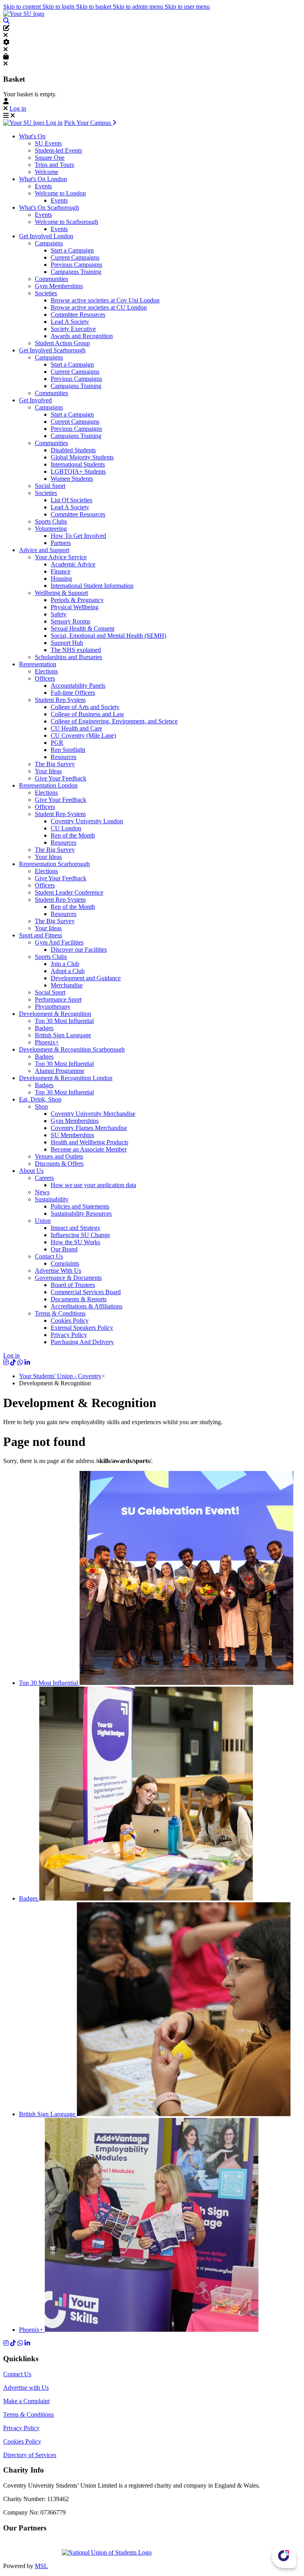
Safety (59, 614)
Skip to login (59, 7)
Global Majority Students (82, 457)
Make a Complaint (26, 2401)
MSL (41, 2566)
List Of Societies (71, 500)
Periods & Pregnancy (77, 600)
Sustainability (52, 1199)
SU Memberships (72, 1135)
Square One (50, 158)
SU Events (48, 143)
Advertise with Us (26, 2388)
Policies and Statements (80, 1206)
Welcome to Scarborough (66, 222)
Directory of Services (30, 2455)
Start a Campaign (72, 250)
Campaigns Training (76, 272)
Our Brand (64, 1249)
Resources (64, 757)
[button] (6, 21)
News (42, 1192)
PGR (57, 743)
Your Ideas (48, 771)
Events (43, 186)
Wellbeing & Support (61, 593)
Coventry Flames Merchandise (89, 1128)
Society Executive (73, 329)
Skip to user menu (187, 7)
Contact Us (49, 1256)
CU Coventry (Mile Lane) (83, 735)
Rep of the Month (73, 835)
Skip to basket (94, 7)
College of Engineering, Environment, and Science (114, 721)
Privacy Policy (69, 1335)
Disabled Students (73, 450)
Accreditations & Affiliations (86, 1306)
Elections (46, 671)
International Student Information (92, 586)
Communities (51, 279)
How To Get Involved (78, 536)
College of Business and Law (87, 714)
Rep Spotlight (68, 750)
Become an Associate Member (89, 1149)
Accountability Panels (78, 686)
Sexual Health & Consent (83, 628)
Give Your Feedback (61, 778)
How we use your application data (93, 1185)
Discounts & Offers (59, 1164)
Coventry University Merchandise (93, 1114)
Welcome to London (60, 193)
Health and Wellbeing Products (89, 1142)
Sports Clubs (51, 521)
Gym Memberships (59, 286)
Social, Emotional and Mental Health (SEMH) (108, 636)
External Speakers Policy (82, 1328)
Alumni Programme (60, 1071)
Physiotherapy (53, 1007)
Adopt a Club (68, 971)
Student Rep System (60, 700)
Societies (46, 293)
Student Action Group (62, 343)
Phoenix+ (47, 1042)
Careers (44, 1178)
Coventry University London (87, 821)
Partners (61, 543)
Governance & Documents (68, 1278)
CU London (66, 828)
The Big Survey (55, 764)
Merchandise (67, 985)
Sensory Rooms (70, 621)
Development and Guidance (86, 978)
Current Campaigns (75, 257)
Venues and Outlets (59, 1156)
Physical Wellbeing (75, 607)
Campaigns (49, 243)
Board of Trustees (73, 1285)
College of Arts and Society (85, 707)
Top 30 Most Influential (64, 1021)
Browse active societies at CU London (99, 307)
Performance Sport (58, 999)
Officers (45, 678)
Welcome (47, 172)
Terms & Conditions (60, 1313)
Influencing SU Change (80, 1235)
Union (43, 1221)
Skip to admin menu (139, 7)
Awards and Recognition (82, 336)
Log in (18, 108)
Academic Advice (73, 564)
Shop (41, 1106)
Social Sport (50, 486)
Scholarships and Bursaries (68, 657)
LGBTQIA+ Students (78, 471)
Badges (44, 1028)
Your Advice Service (61, 557)
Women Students (72, 479)
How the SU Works (75, 1242)
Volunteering (51, 529)
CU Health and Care (76, 728)
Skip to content (23, 7)
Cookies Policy (70, 1321)
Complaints (65, 1263)
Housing (61, 579)
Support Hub (67, 643)
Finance (61, 571)
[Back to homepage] (24, 14)
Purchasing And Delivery (82, 1342)
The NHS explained (76, 650)
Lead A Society (70, 322)
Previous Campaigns (76, 265)
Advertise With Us (58, 1271)
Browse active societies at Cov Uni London (105, 300)
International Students (78, 464)
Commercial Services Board (86, 1292)
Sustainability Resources (81, 1213)
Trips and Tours (54, 165)
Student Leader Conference (69, 892)
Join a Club (65, 964)
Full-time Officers (73, 693)
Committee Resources (78, 315)
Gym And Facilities (59, 942)
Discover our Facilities (79, 950)
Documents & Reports (79, 1299)
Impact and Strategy (76, 1228)
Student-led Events (58, 150)
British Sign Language (63, 1035)
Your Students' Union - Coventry (60, 1376)
